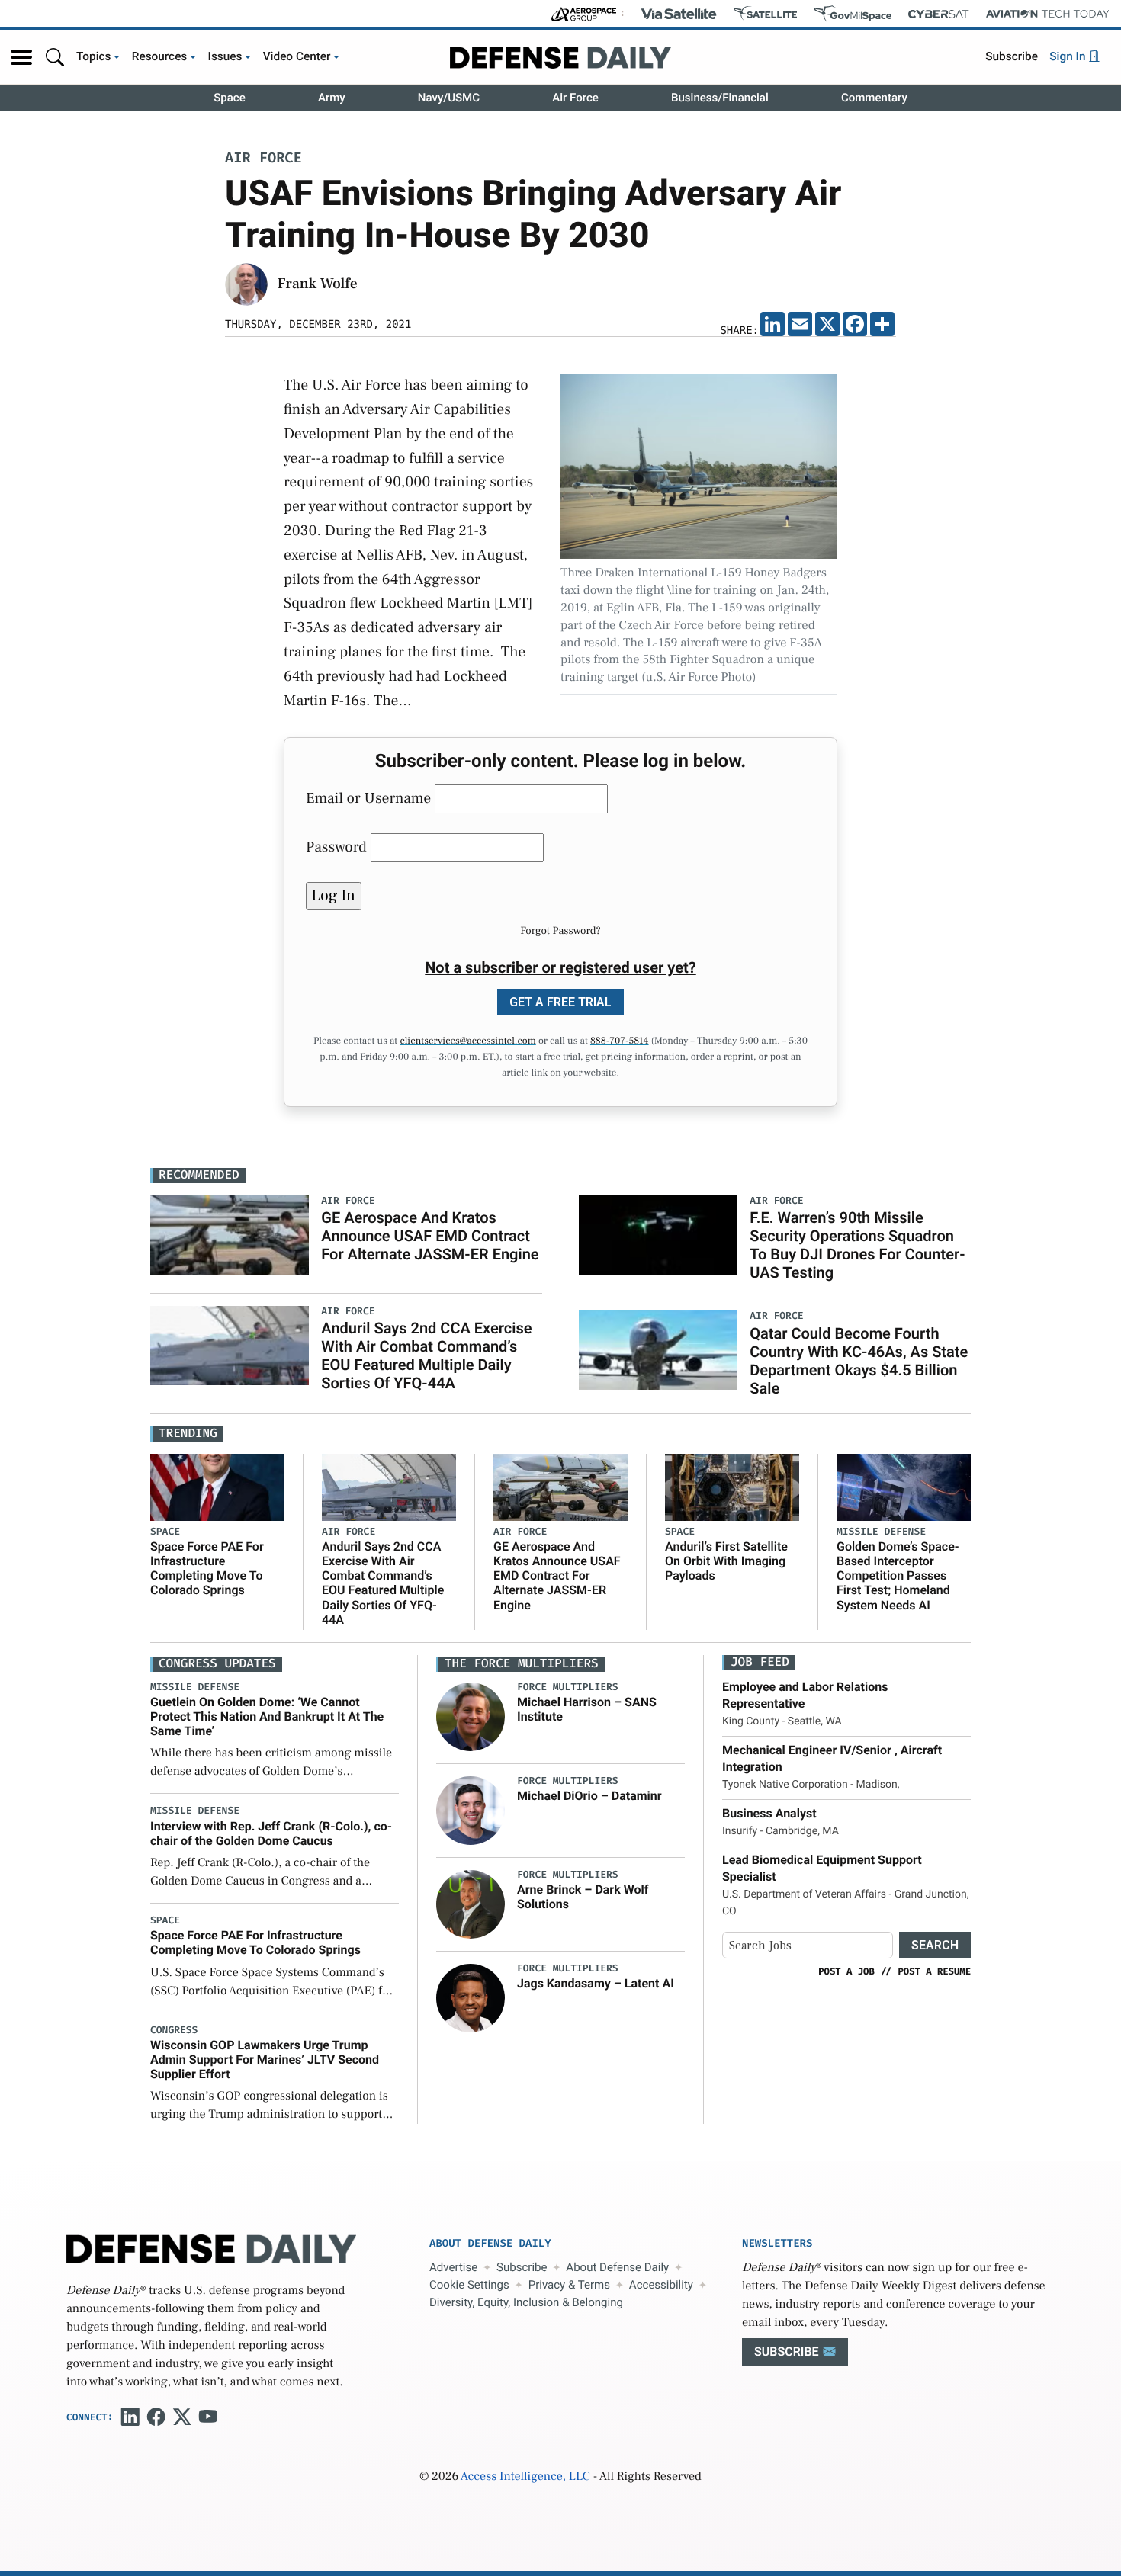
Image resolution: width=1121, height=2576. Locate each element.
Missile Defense (881, 1532)
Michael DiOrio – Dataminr (589, 1796)
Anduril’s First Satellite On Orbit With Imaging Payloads (726, 1561)
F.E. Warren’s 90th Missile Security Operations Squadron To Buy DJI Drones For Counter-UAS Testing (857, 1245)
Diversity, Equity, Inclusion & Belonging (526, 2302)
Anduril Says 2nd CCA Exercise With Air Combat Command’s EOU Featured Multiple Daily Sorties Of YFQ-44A (426, 1355)
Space (230, 98)
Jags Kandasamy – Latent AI (596, 1983)
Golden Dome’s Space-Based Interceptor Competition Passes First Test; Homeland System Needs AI (898, 1576)
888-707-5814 (620, 1041)
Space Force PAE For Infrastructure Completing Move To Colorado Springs (207, 1569)
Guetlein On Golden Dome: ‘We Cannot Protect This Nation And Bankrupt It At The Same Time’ (267, 1716)
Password (336, 847)
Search (935, 1945)
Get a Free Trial (560, 1002)
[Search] (55, 57)
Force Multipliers (568, 1687)
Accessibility (661, 2285)
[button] (21, 57)
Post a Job (846, 1971)
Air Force (575, 98)
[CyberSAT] (938, 14)
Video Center (297, 56)
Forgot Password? (560, 931)
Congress (174, 2031)
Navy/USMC (449, 98)
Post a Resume (934, 1971)
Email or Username (368, 798)
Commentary (874, 98)
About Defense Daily (617, 2267)
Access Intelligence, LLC (525, 2477)
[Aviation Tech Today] (1048, 14)
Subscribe (1012, 56)
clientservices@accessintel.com (467, 1041)
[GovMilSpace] (853, 14)
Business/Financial (720, 98)
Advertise (453, 2267)
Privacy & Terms (569, 2285)
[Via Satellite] (679, 14)
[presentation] (471, 1716)
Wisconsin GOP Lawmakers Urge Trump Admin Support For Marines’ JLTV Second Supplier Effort (265, 2060)
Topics (94, 56)
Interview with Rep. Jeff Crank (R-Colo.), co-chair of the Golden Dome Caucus (271, 1833)
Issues (225, 56)
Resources (160, 56)
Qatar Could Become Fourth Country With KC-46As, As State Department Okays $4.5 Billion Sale (859, 1361)
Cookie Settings (469, 2285)
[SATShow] (765, 14)
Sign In (1069, 56)
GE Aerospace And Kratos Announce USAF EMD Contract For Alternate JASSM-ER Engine (430, 1236)
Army (332, 98)
